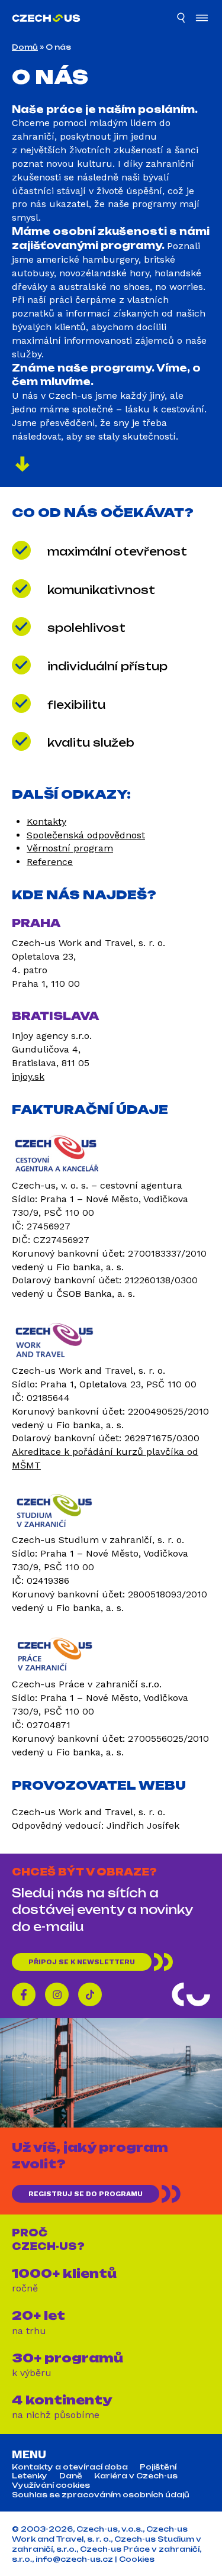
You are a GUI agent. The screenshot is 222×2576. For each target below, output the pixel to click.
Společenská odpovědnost (86, 835)
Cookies (137, 2559)
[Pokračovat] (22, 466)
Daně (71, 2477)
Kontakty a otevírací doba (70, 2467)
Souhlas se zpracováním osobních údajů (101, 2495)
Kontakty (46, 821)
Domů (25, 47)
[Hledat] (182, 20)
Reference (50, 862)
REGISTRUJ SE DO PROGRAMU (86, 2194)
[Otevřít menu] (202, 19)
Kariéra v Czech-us (136, 2477)
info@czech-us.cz (74, 2559)
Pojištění (158, 2467)
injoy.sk (28, 1076)
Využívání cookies (51, 2485)
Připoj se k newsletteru (82, 1962)
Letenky (30, 2477)
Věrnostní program (70, 848)
